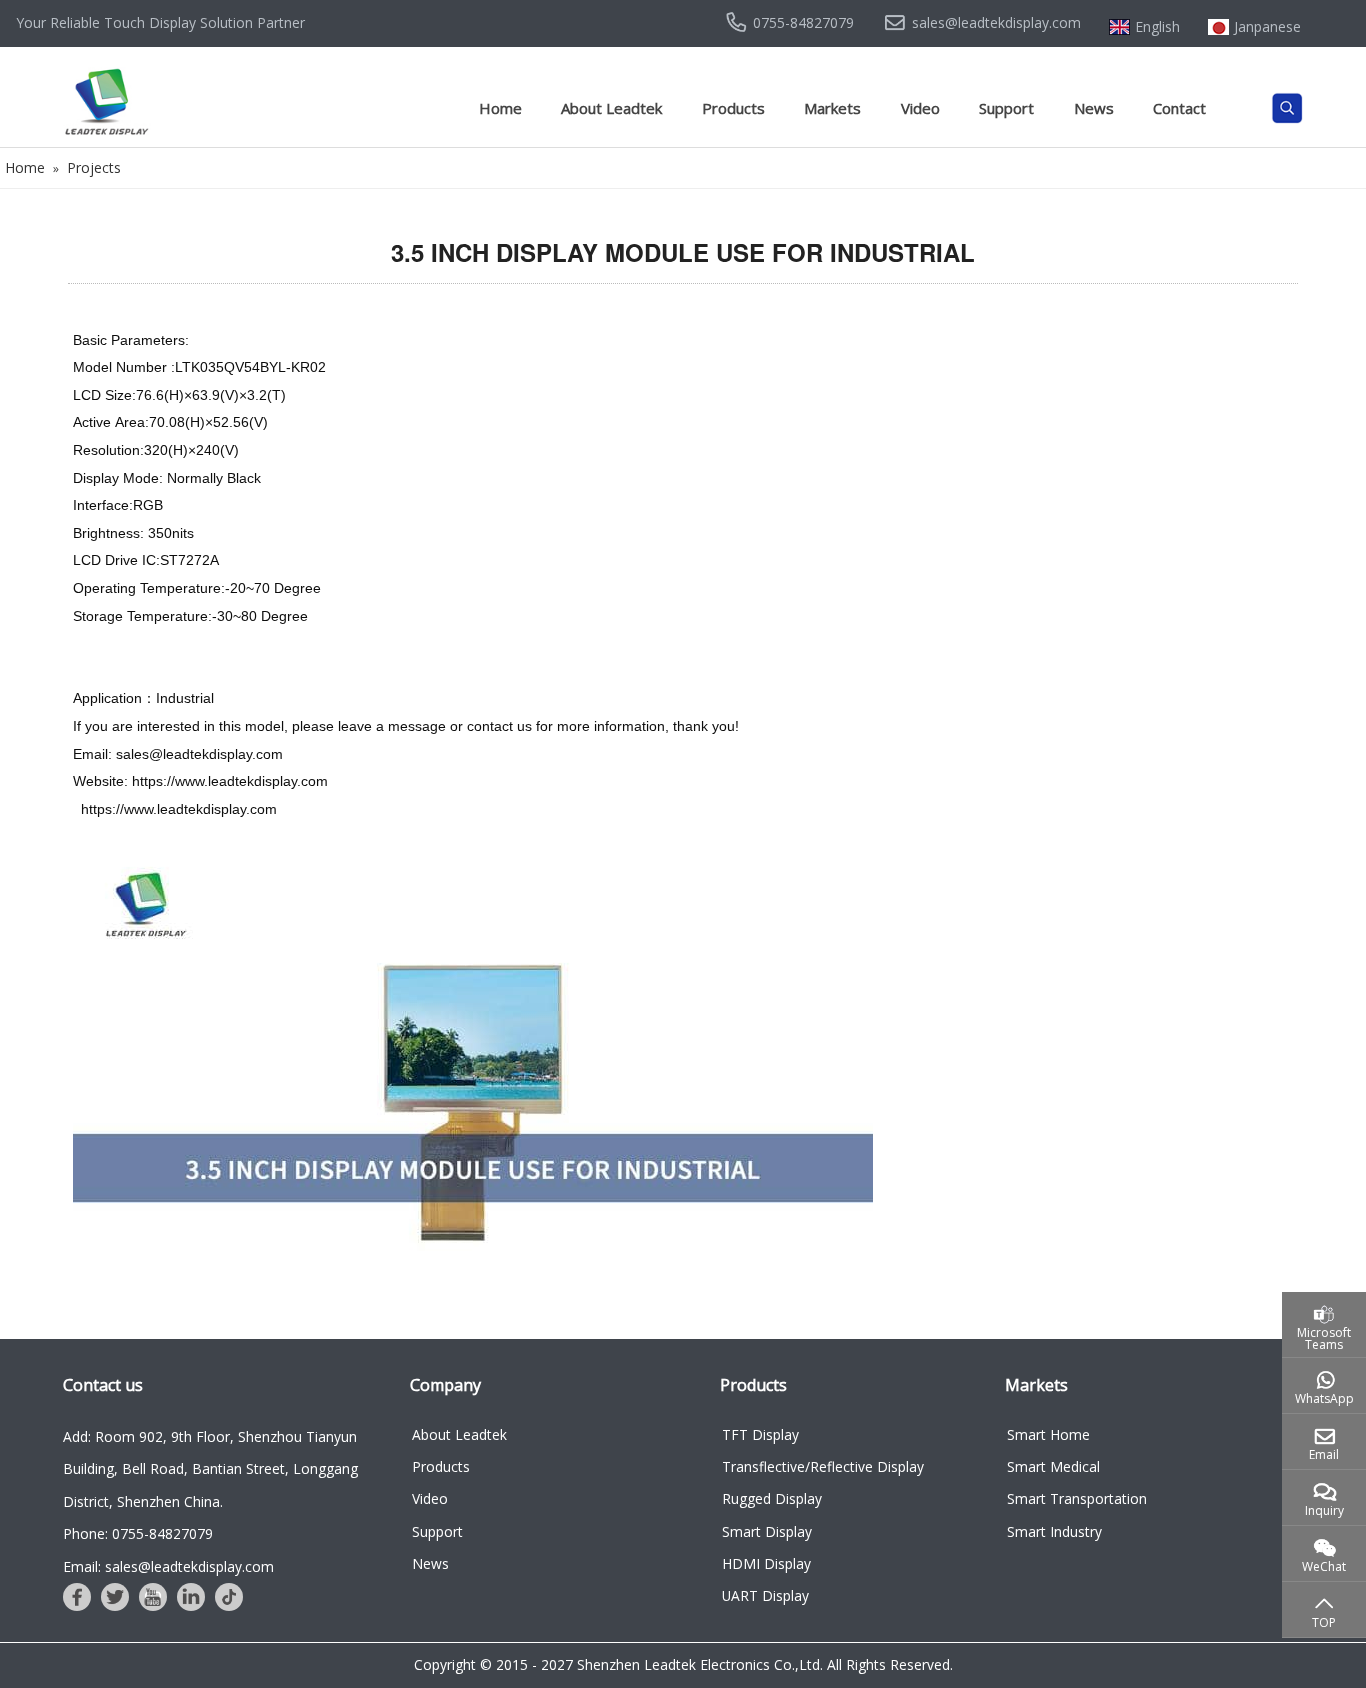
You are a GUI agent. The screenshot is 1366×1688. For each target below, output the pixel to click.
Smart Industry (1054, 1531)
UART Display (765, 1595)
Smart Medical (1053, 1466)
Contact (1179, 108)
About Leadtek (611, 108)
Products (733, 108)
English (1157, 27)
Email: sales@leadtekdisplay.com (168, 1566)
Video (920, 108)
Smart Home (1048, 1434)
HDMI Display (766, 1563)
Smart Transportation (1077, 1498)
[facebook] (77, 1597)
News (1094, 108)
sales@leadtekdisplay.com (996, 23)
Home (500, 108)
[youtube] (153, 1597)
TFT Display (760, 1434)
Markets (832, 108)
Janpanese (1267, 27)
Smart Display (767, 1531)
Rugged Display (772, 1498)
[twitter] (115, 1597)
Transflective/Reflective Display (823, 1466)
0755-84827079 (803, 23)
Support (1006, 108)
